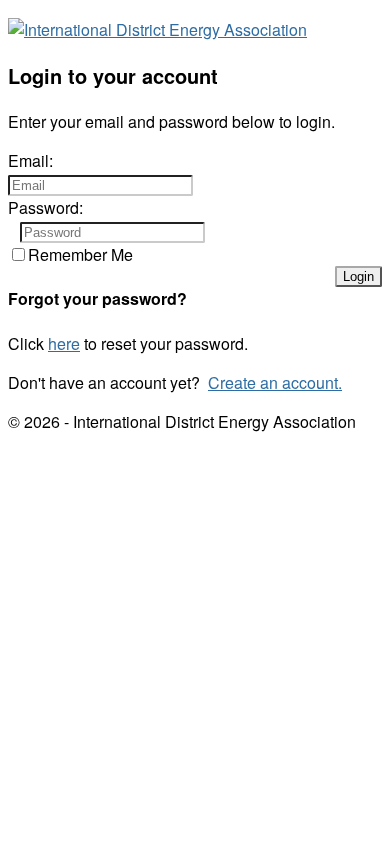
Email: (30, 160)
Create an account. (275, 382)
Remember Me (80, 254)
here (64, 343)
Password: (45, 207)
